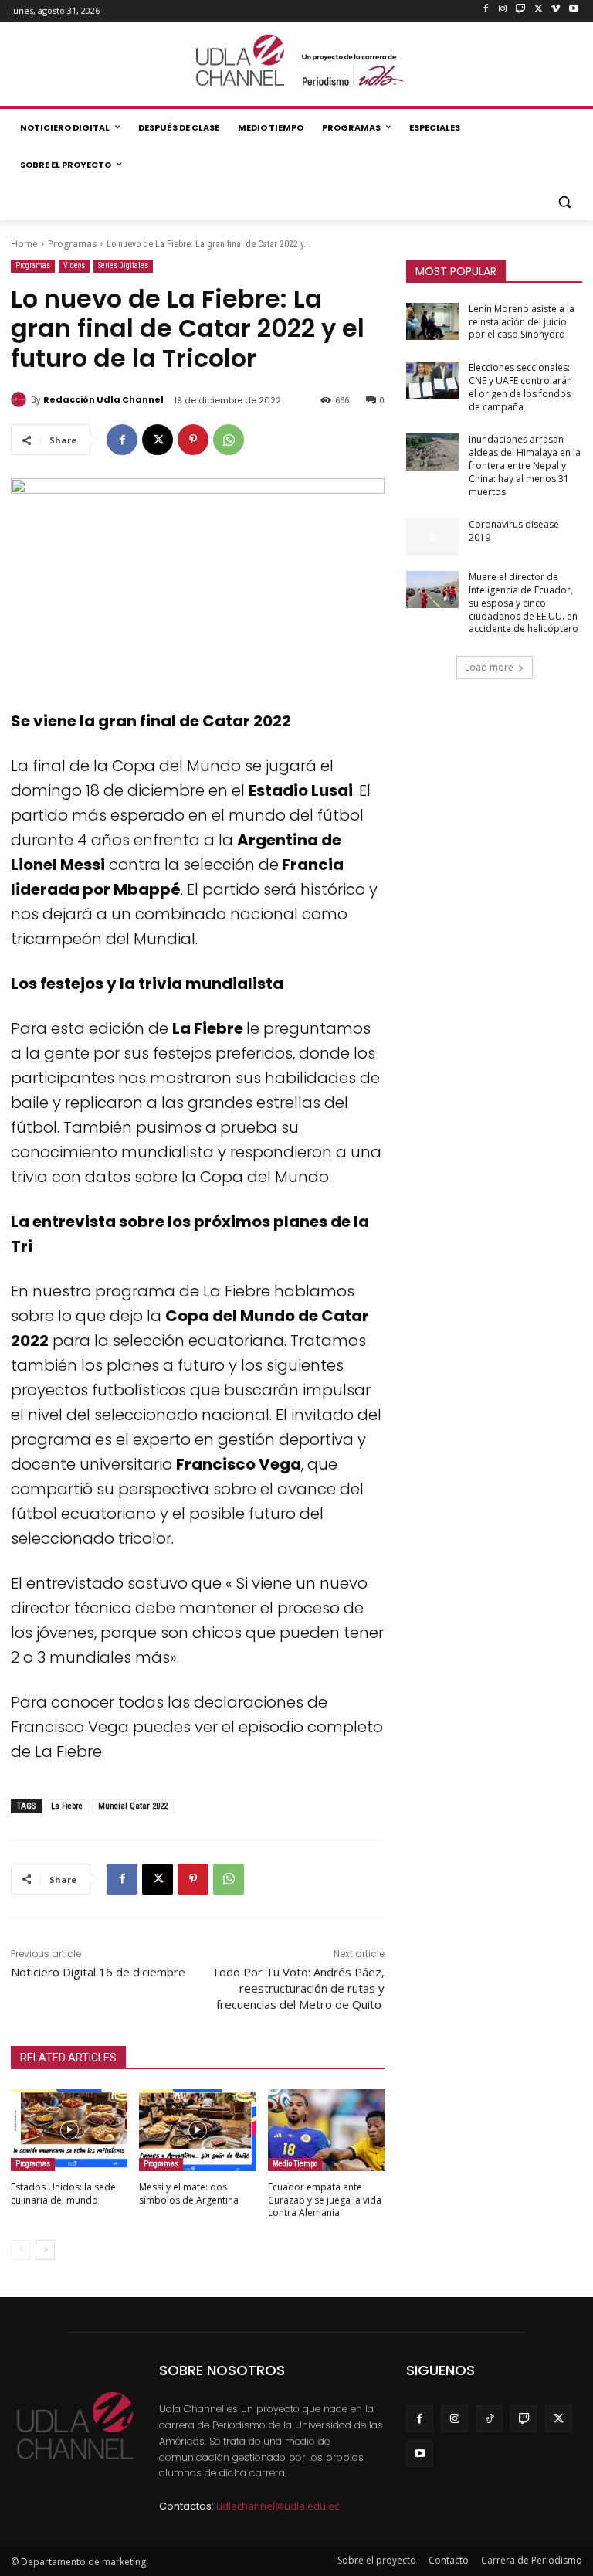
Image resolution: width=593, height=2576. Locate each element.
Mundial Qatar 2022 (133, 1806)
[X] (539, 10)
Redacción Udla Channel (103, 399)
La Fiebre (67, 1806)
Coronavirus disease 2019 (514, 531)
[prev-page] (20, 2250)
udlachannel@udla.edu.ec (278, 2506)
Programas (72, 244)
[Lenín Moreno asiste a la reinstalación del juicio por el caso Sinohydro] (432, 321)
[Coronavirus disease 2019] (432, 537)
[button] (564, 202)
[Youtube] (573, 10)
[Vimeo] (556, 10)
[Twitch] (521, 10)
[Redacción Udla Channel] (21, 399)
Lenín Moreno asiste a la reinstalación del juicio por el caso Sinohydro (522, 322)
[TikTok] (489, 2419)
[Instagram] (503, 10)
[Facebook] (485, 10)
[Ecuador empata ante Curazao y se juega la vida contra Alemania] (326, 2130)
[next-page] (45, 2250)
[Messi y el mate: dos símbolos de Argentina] (197, 2130)
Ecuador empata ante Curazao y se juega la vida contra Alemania (325, 2200)
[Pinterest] (193, 440)
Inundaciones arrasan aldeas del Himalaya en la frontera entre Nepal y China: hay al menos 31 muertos (525, 465)
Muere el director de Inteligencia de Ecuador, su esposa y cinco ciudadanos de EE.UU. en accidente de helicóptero (524, 603)
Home (24, 244)
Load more (489, 667)
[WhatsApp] (229, 440)
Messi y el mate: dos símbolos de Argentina (189, 2194)
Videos (74, 265)
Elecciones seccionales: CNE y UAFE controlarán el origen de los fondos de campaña (520, 387)
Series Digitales (123, 265)
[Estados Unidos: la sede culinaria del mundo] (69, 2130)
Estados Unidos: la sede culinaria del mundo (63, 2194)
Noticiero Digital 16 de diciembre (98, 1972)
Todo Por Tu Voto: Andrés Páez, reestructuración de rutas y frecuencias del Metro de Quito (298, 1988)
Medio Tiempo (295, 2164)
